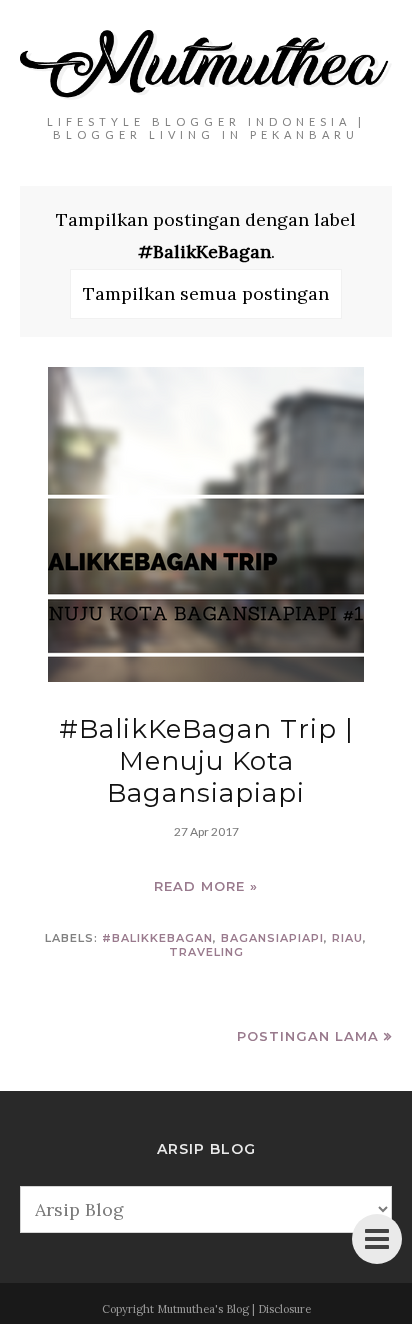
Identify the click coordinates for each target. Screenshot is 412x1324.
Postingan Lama (308, 1036)
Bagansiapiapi (272, 938)
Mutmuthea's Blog (203, 1309)
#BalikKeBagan (157, 938)
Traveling (206, 952)
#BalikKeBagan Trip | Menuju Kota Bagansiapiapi (206, 761)
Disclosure (284, 1309)
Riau (347, 938)
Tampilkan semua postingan (206, 293)
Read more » (206, 886)
